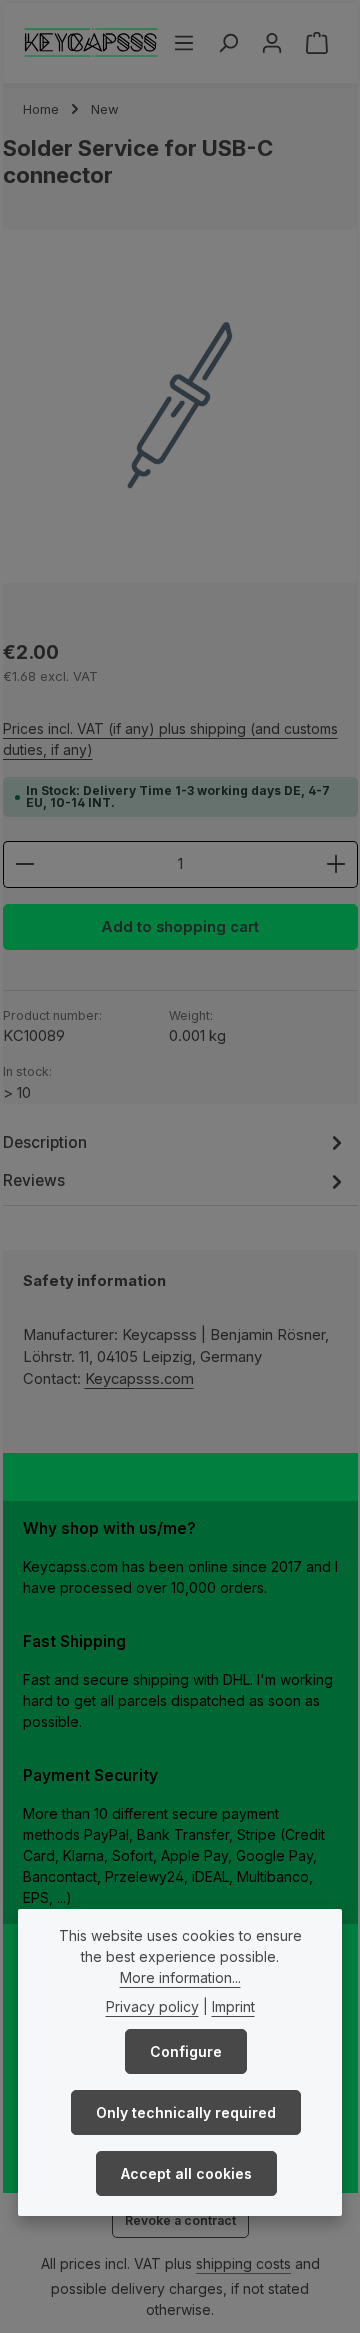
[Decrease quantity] (24, 864)
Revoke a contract (180, 2220)
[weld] (180, 406)
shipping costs (243, 2263)
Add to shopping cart (180, 927)
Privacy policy (152, 2006)
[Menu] (184, 43)
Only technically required (186, 2112)
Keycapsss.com (139, 1379)
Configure (186, 2051)
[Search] (228, 43)
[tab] (175, 1143)
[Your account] (272, 43)
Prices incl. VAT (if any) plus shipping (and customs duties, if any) (170, 739)
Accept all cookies (186, 2173)
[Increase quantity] (336, 864)
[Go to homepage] (91, 43)
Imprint (233, 2006)
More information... (180, 1977)
